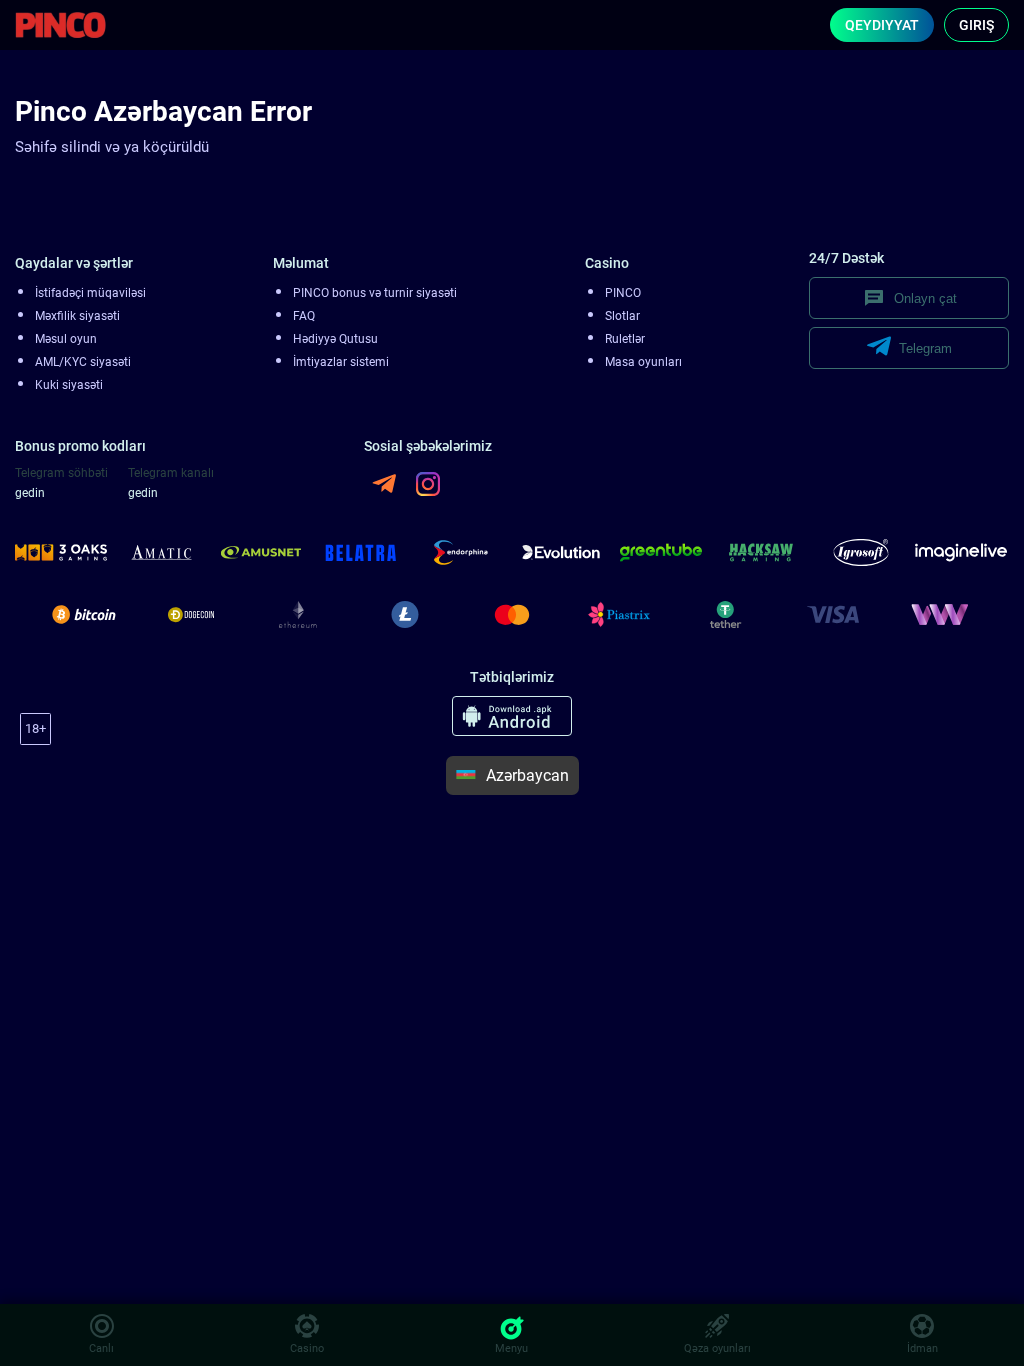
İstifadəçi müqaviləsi (90, 293)
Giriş (976, 25)
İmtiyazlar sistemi (341, 362)
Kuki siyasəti (69, 385)
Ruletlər (625, 339)
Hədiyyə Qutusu (335, 339)
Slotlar (622, 316)
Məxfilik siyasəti (77, 316)
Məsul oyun (66, 339)
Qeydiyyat (882, 25)
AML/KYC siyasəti (83, 362)
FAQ (304, 316)
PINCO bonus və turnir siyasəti (375, 293)
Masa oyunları (643, 362)
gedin (30, 493)
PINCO (623, 293)
